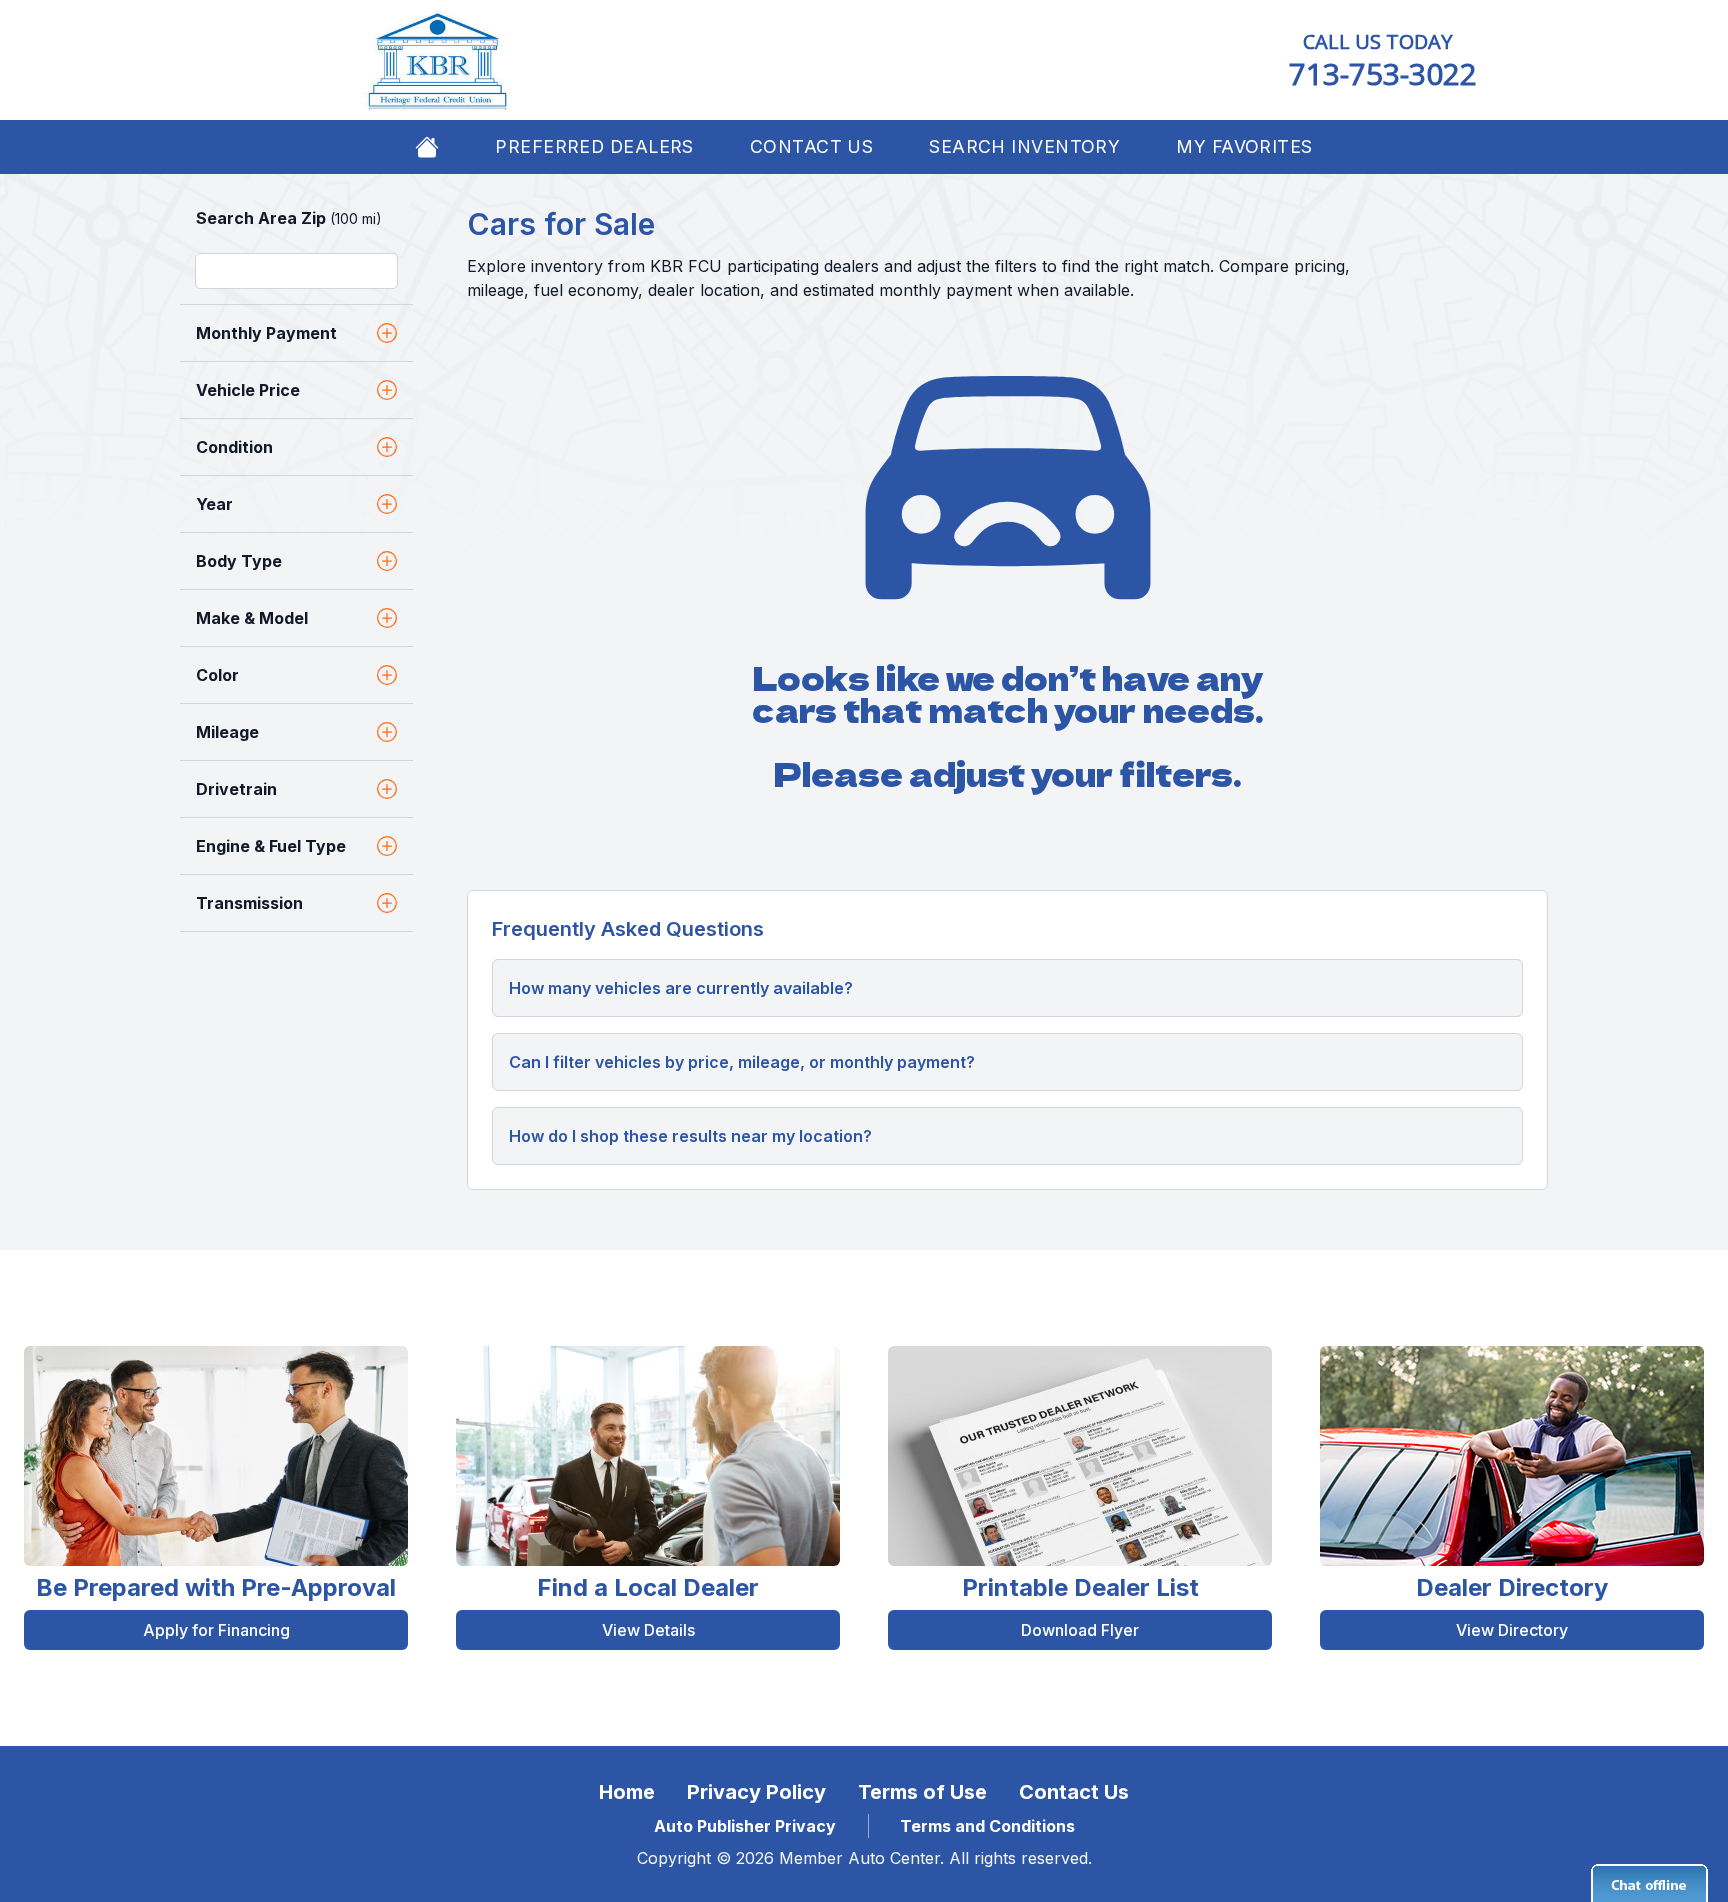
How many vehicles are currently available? (681, 988)
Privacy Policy (756, 1792)
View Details (648, 1630)
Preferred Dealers (594, 146)
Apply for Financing (216, 1630)
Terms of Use (922, 1792)
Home (627, 1792)
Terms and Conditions (987, 1826)
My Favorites (1244, 146)
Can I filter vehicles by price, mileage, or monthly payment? (742, 1062)
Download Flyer (1080, 1630)
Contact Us (811, 146)
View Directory (1512, 1630)
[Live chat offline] (1649, 1883)
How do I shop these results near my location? (690, 1136)
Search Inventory (1024, 146)
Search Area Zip (289, 218)
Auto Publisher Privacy (745, 1826)
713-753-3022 (1383, 73)
